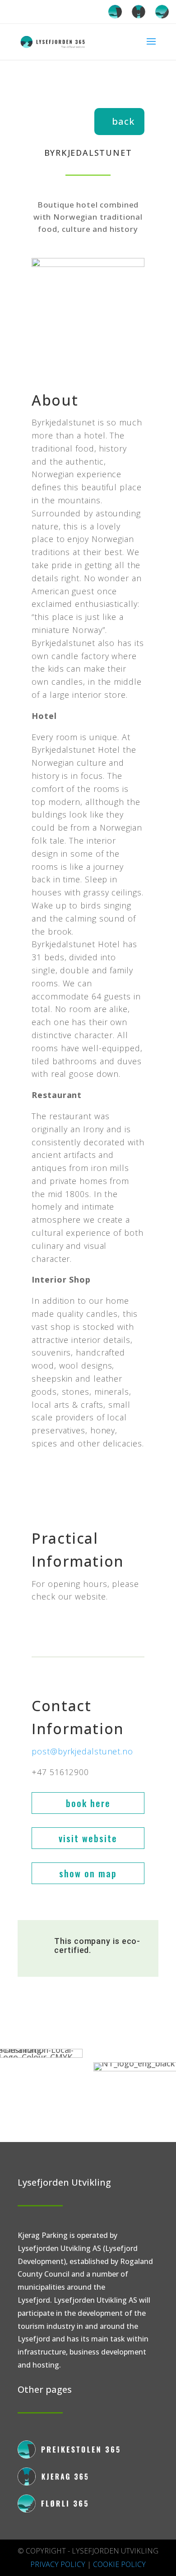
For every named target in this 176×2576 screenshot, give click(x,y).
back (123, 121)
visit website (88, 1838)
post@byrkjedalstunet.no (82, 1751)
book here (88, 1803)
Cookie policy (119, 2564)
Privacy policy (58, 2564)
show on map (88, 1873)
